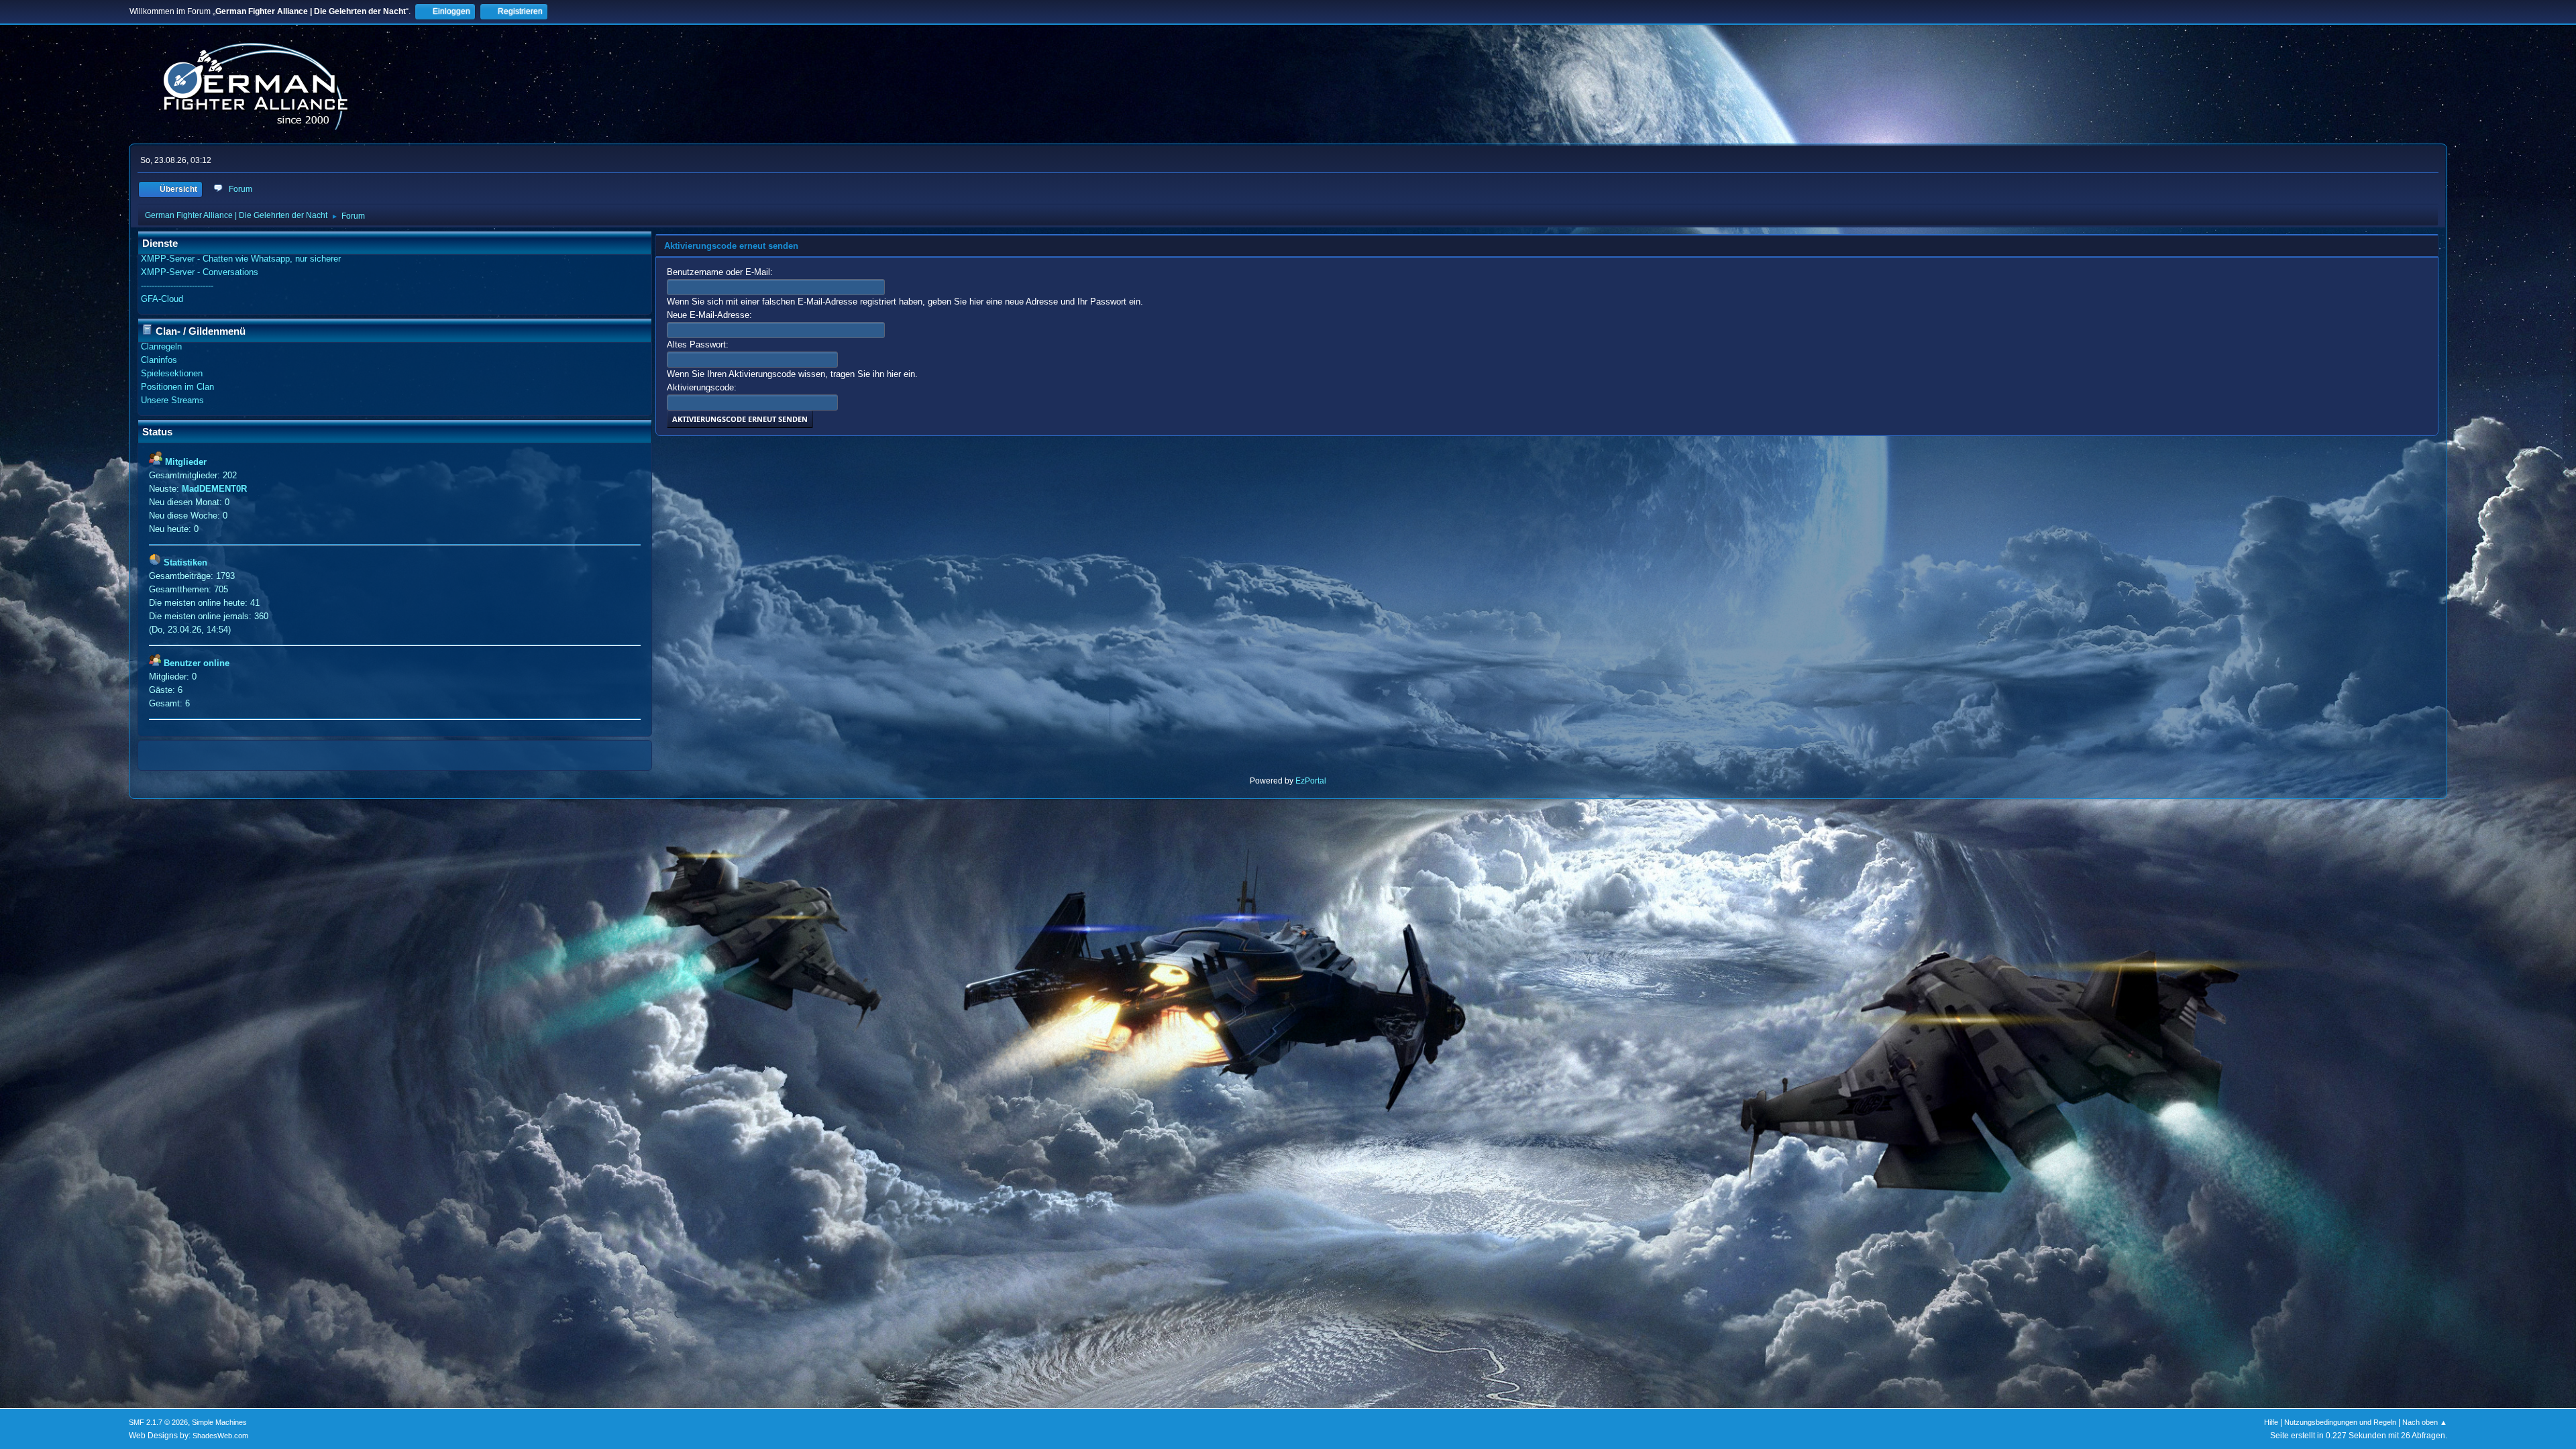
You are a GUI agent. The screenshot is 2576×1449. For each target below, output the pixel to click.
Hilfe (2271, 1422)
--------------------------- (177, 285)
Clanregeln (161, 346)
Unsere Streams (172, 400)
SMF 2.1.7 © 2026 (158, 1422)
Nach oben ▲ (2425, 1422)
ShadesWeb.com (220, 1436)
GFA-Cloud (162, 299)
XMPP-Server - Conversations (200, 272)
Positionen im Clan (177, 387)
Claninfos (159, 360)
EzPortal (1311, 781)
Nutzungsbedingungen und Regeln (2340, 1422)
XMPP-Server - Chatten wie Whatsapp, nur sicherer (241, 259)
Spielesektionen (172, 373)
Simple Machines (219, 1422)
